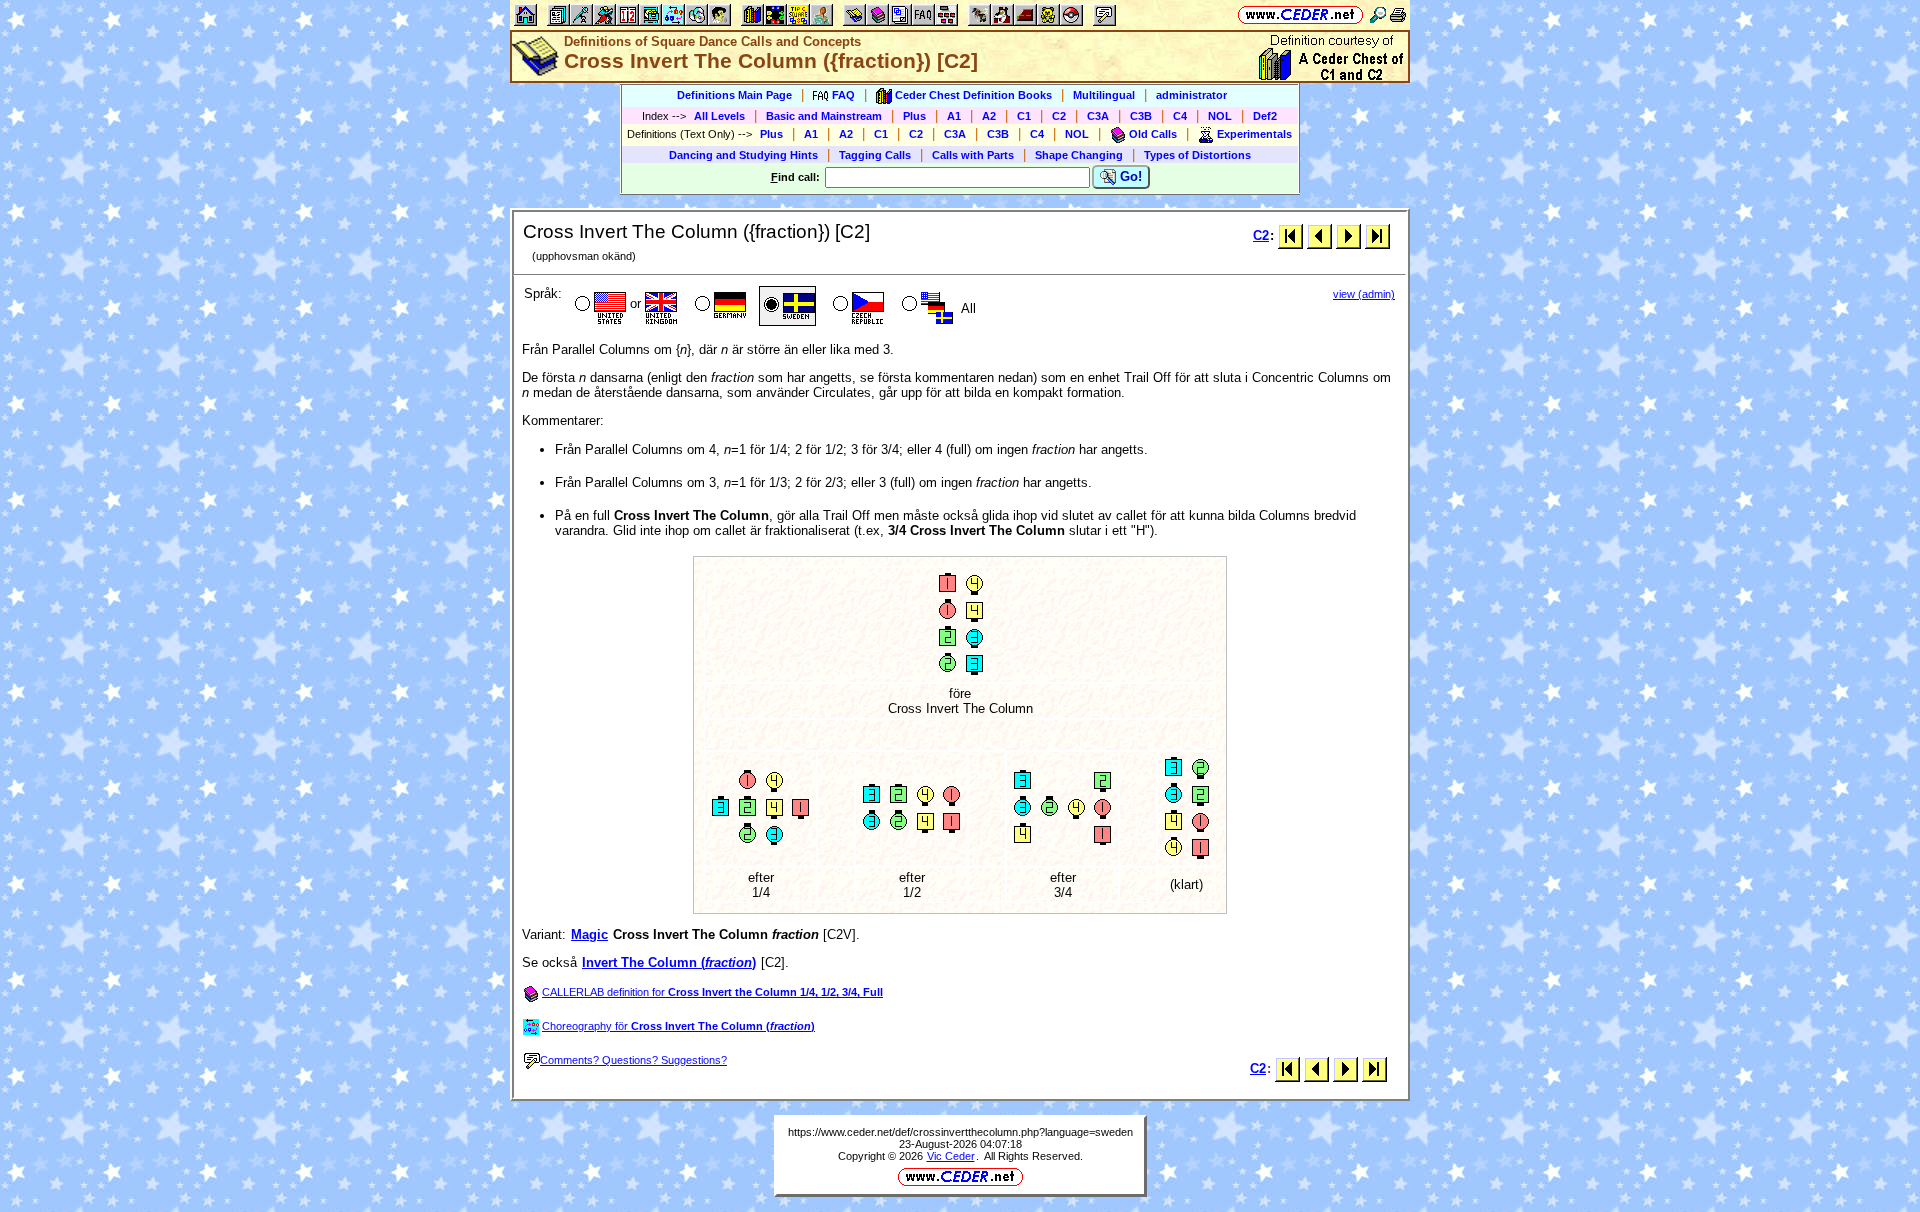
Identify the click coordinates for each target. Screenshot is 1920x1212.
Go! (1129, 176)
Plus (914, 116)
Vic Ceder (951, 1156)
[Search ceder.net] (1378, 14)
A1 (954, 116)
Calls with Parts (973, 155)
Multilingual (1104, 95)
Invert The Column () (669, 962)
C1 (1024, 116)
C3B (1141, 116)
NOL (1220, 116)
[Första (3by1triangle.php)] (1290, 235)
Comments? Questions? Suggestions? (633, 1060)
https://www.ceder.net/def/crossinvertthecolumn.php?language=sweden (960, 1132)
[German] (718, 306)
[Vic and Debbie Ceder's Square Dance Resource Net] (1300, 14)
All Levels (719, 116)
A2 (989, 116)
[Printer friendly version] (1398, 14)
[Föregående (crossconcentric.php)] (1319, 235)
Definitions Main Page (734, 95)
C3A (1098, 116)
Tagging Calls (875, 155)
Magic (589, 934)
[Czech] (856, 306)
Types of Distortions (1197, 155)
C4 (1180, 116)
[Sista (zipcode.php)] (1377, 235)
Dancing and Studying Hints (743, 155)
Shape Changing (1079, 155)
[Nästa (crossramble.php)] (1348, 235)
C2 (1059, 116)
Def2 (1265, 116)
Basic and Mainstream (824, 116)
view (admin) (1364, 294)
